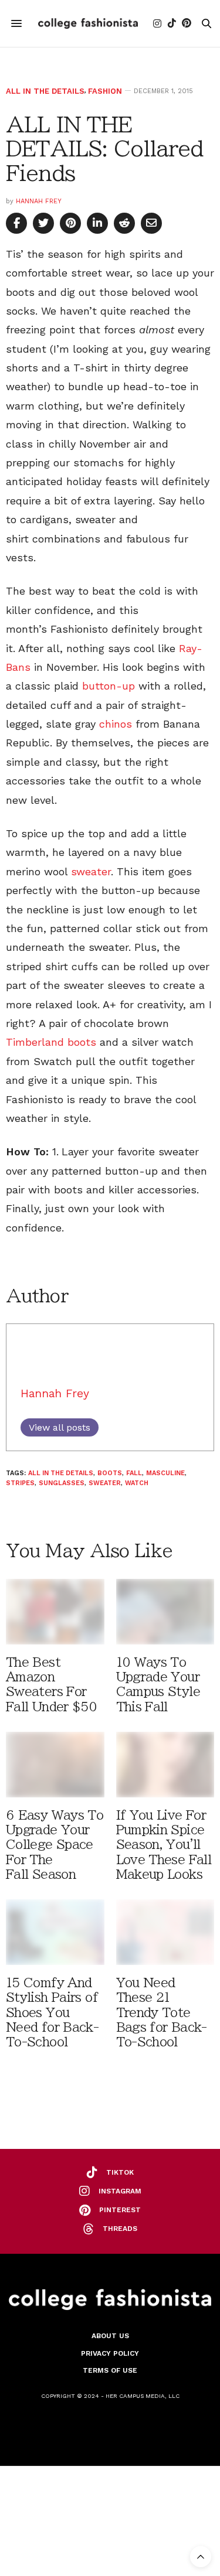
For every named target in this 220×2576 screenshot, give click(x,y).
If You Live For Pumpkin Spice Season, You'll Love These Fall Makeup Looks (164, 1845)
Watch (137, 1483)
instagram (120, 2191)
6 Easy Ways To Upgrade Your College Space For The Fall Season (55, 1845)
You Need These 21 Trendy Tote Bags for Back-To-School (162, 2012)
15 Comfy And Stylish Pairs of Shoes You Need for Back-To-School (52, 2012)
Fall (134, 1473)
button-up (109, 686)
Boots (110, 1473)
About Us (110, 2336)
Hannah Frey (39, 201)
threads (120, 2229)
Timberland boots (51, 1042)
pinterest (120, 2210)
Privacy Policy (110, 2353)
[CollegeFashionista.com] (88, 23)
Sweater (105, 1483)
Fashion (105, 91)
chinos (116, 724)
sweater (91, 871)
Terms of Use (110, 2370)
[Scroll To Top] (201, 2557)
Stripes (20, 1483)
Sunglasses (62, 1483)
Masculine (165, 1473)
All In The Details (45, 91)
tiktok (120, 2172)
